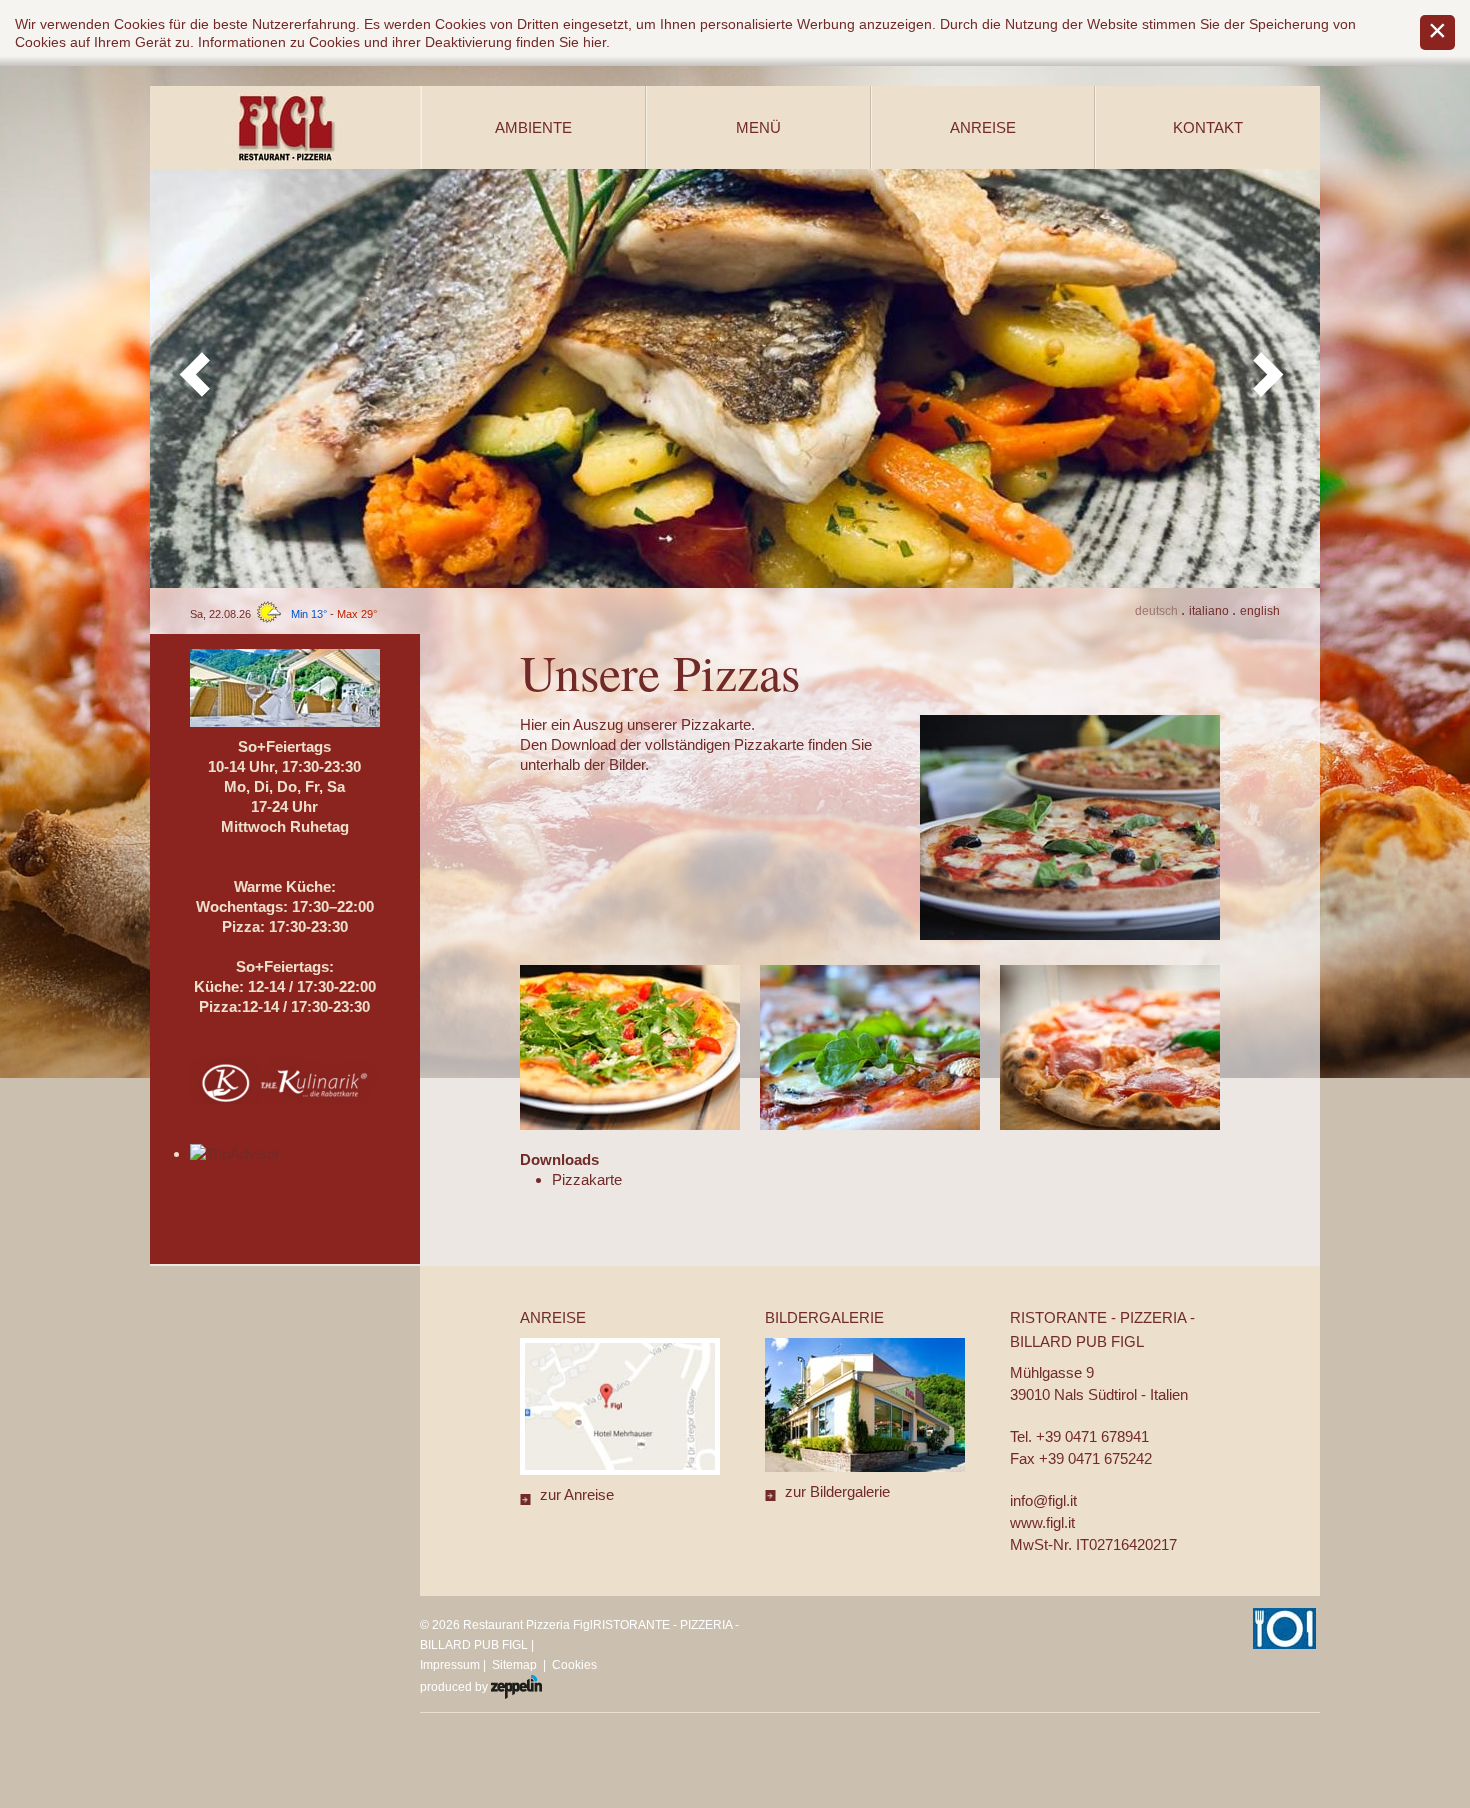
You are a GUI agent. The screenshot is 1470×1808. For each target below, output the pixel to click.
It (1209, 611)
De (1156, 611)
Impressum (450, 1665)
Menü (758, 127)
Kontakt (1208, 127)
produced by (455, 1687)
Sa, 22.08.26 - (283, 614)
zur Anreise (577, 1494)
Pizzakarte (587, 1179)
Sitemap (514, 1665)
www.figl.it (1042, 1522)
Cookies (574, 1665)
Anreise (983, 127)
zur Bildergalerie (837, 1491)
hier (594, 42)
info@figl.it (1043, 1500)
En (1260, 611)
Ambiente (533, 127)
